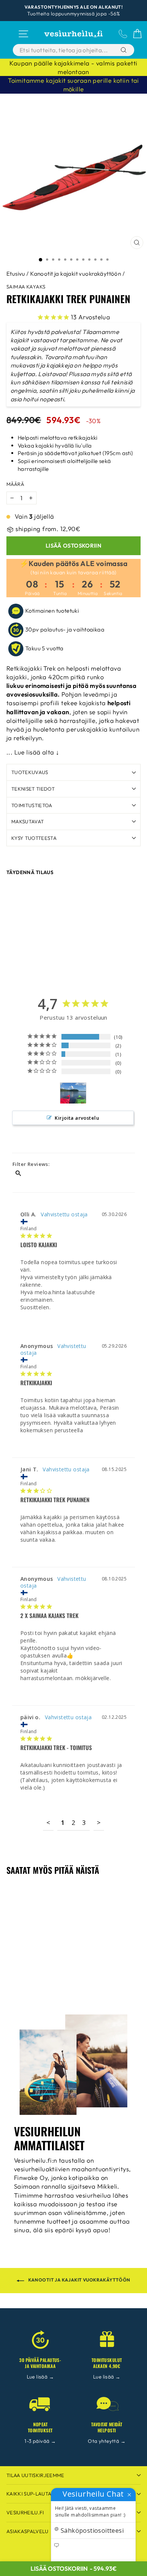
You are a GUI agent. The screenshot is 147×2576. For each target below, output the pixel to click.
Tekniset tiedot (33, 789)
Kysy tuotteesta (34, 838)
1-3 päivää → (40, 2441)
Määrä (15, 484)
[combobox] (65, 50)
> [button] (99, 1822)
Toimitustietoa (32, 805)
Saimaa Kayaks (26, 287)
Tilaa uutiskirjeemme (35, 2475)
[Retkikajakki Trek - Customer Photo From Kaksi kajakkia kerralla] (73, 1093)
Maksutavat (28, 821)
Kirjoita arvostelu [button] (77, 1118)
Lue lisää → (41, 2377)
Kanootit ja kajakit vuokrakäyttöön (76, 274)
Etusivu (16, 274)
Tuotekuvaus (30, 772)
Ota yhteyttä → (107, 2441)
